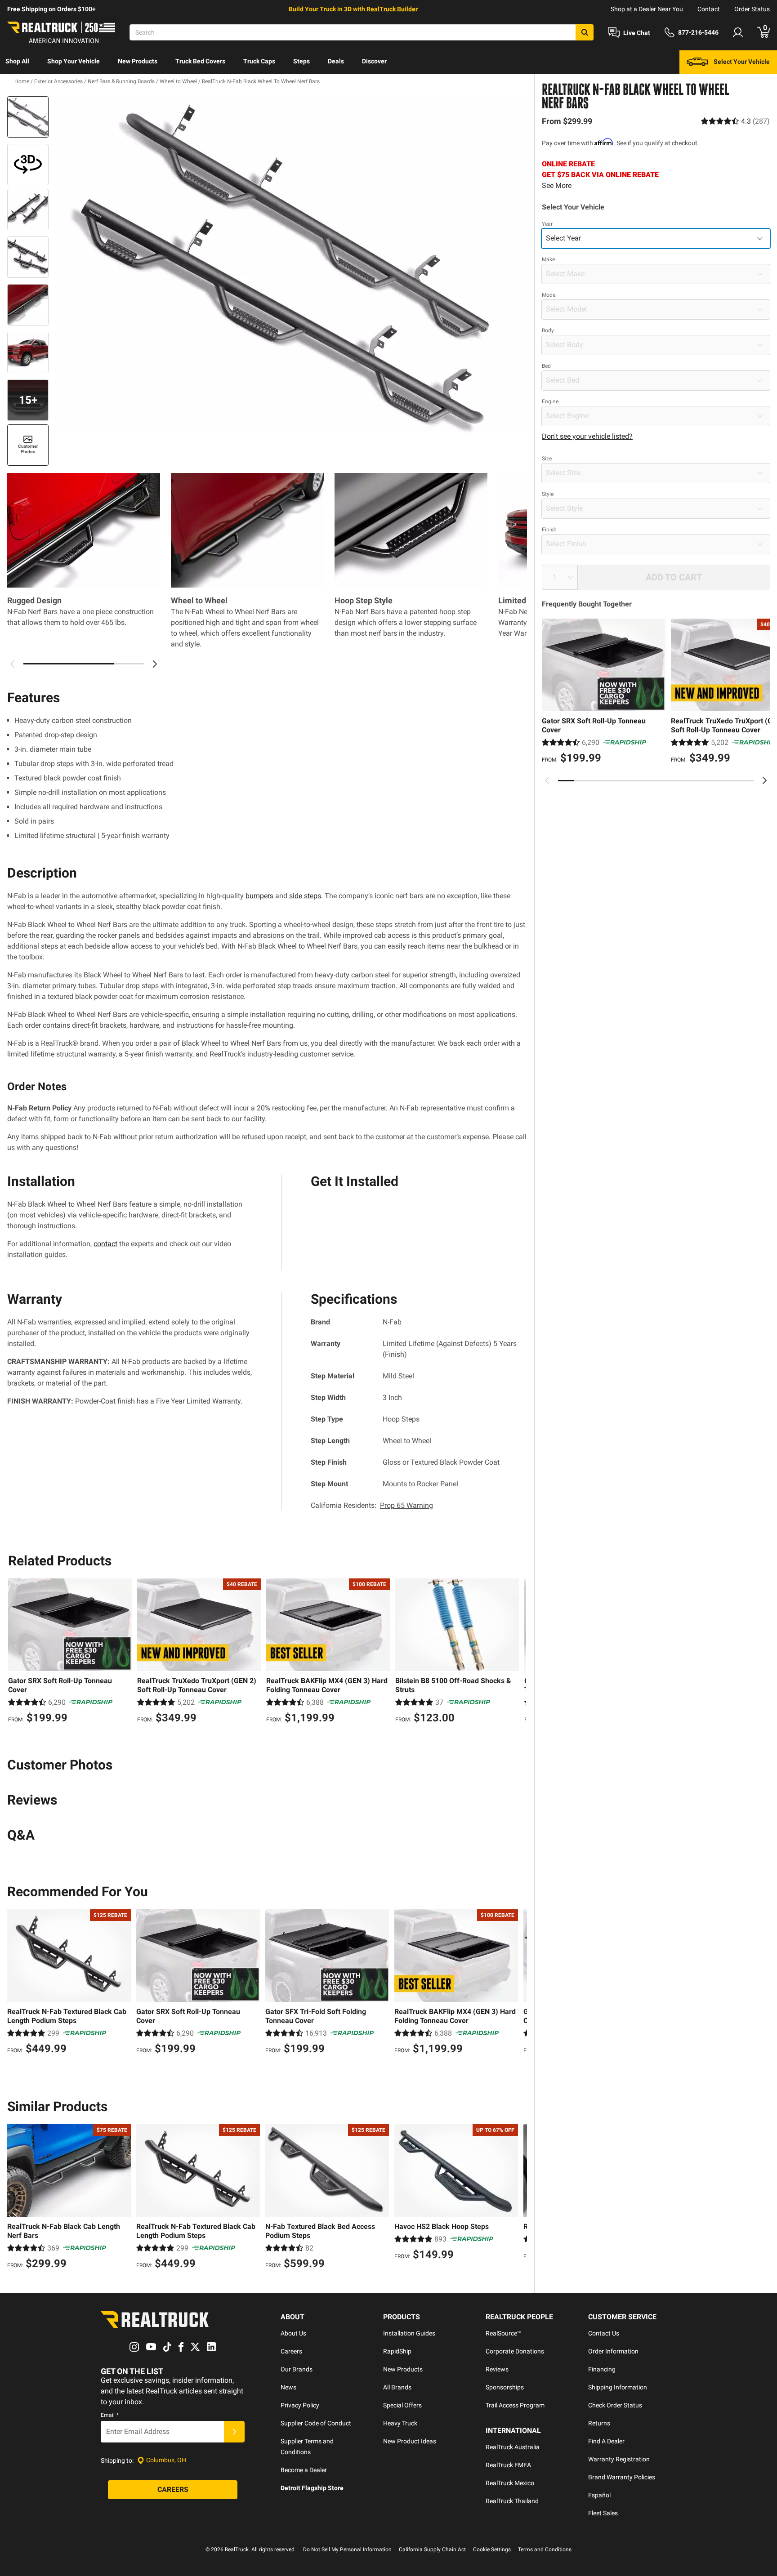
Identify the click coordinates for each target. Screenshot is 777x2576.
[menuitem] (17, 62)
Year (547, 224)
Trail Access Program (515, 2405)
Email (110, 2415)
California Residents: (372, 1505)
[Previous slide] (547, 780)
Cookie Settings (492, 2549)
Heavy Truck (400, 2423)
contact (105, 1244)
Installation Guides (409, 2333)
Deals (336, 61)
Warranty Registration (619, 2459)
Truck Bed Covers (200, 61)
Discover (374, 61)
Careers (291, 2351)
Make (548, 259)
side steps (305, 896)
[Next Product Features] (155, 664)
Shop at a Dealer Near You (647, 9)
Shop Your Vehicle (74, 61)
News (288, 2387)
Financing (602, 2369)
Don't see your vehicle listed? (587, 436)
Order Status (752, 9)
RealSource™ (503, 2333)
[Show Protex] (28, 165)
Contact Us (604, 2333)
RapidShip (397, 2351)
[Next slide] (764, 780)
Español (599, 2495)
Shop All (17, 61)
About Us (293, 2333)
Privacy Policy (300, 2405)
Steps (301, 61)
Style (548, 494)
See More (557, 185)
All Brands (397, 2387)
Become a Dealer (304, 2470)
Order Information (613, 2351)
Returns (599, 2423)
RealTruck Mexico (510, 2483)
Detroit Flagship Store (312, 2488)
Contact (709, 9)
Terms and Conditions (545, 2549)
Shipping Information (618, 2387)
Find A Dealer (606, 2441)
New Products (138, 61)
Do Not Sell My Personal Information (347, 2549)
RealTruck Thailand (512, 2501)
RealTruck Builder (392, 9)
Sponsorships (505, 2387)
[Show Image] (28, 117)
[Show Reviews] (735, 121)
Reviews (497, 2369)
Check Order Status (615, 2405)
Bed (546, 366)
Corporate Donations (515, 2351)
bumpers (259, 896)
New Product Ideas (410, 2441)
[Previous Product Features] (13, 664)
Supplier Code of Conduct (316, 2423)
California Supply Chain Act (432, 2549)
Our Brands (297, 2369)
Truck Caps (259, 61)
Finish (549, 530)
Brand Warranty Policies (622, 2477)
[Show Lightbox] (290, 265)
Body (548, 330)
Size (547, 459)
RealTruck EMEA (508, 2465)
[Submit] (234, 2432)
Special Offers (402, 2405)
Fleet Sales (603, 2513)
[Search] (585, 32)
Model (549, 295)
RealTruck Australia (513, 2447)
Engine (550, 401)
